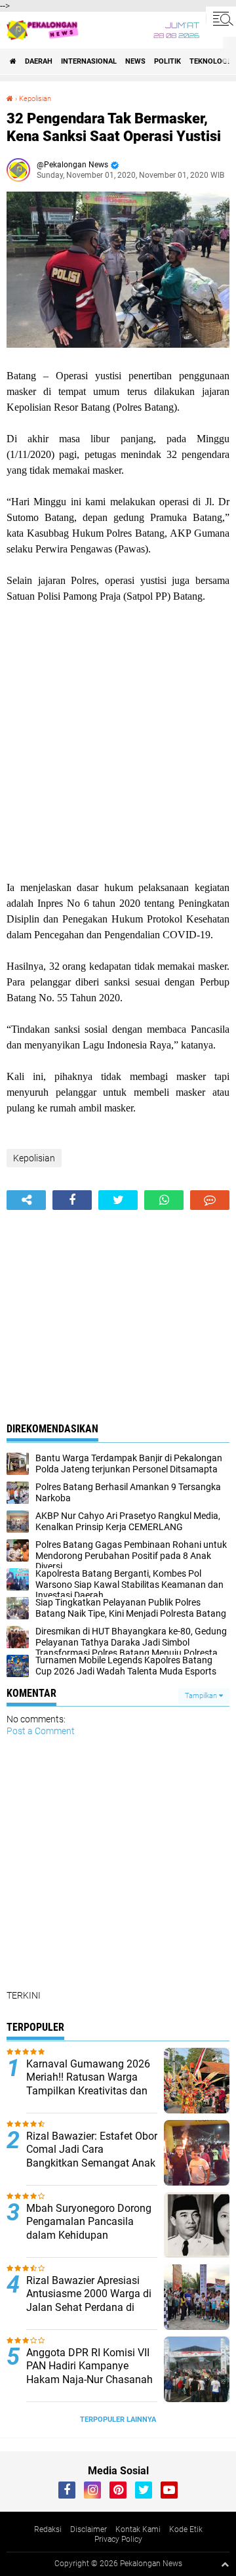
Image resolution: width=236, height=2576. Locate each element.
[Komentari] (210, 1200)
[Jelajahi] (221, 18)
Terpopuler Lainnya (118, 2420)
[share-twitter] (118, 1200)
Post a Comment (41, 1731)
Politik (167, 61)
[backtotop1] (225, 2564)
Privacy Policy (118, 2539)
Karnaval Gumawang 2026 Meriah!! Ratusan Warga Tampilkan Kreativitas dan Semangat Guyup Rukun (88, 2084)
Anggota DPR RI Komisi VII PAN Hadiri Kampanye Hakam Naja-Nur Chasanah (89, 2366)
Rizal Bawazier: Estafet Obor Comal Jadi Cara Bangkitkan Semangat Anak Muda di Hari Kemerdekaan (92, 2156)
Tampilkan (202, 1696)
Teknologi (209, 61)
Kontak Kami (138, 2529)
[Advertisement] (118, 742)
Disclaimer (88, 2529)
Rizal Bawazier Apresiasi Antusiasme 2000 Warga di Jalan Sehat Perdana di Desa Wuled (89, 2301)
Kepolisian (35, 99)
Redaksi (48, 2529)
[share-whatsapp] (164, 1200)
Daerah (39, 61)
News (135, 61)
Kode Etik (186, 2529)
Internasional (89, 61)
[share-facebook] (72, 1200)
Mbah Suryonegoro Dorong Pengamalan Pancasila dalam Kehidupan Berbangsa (89, 2229)
